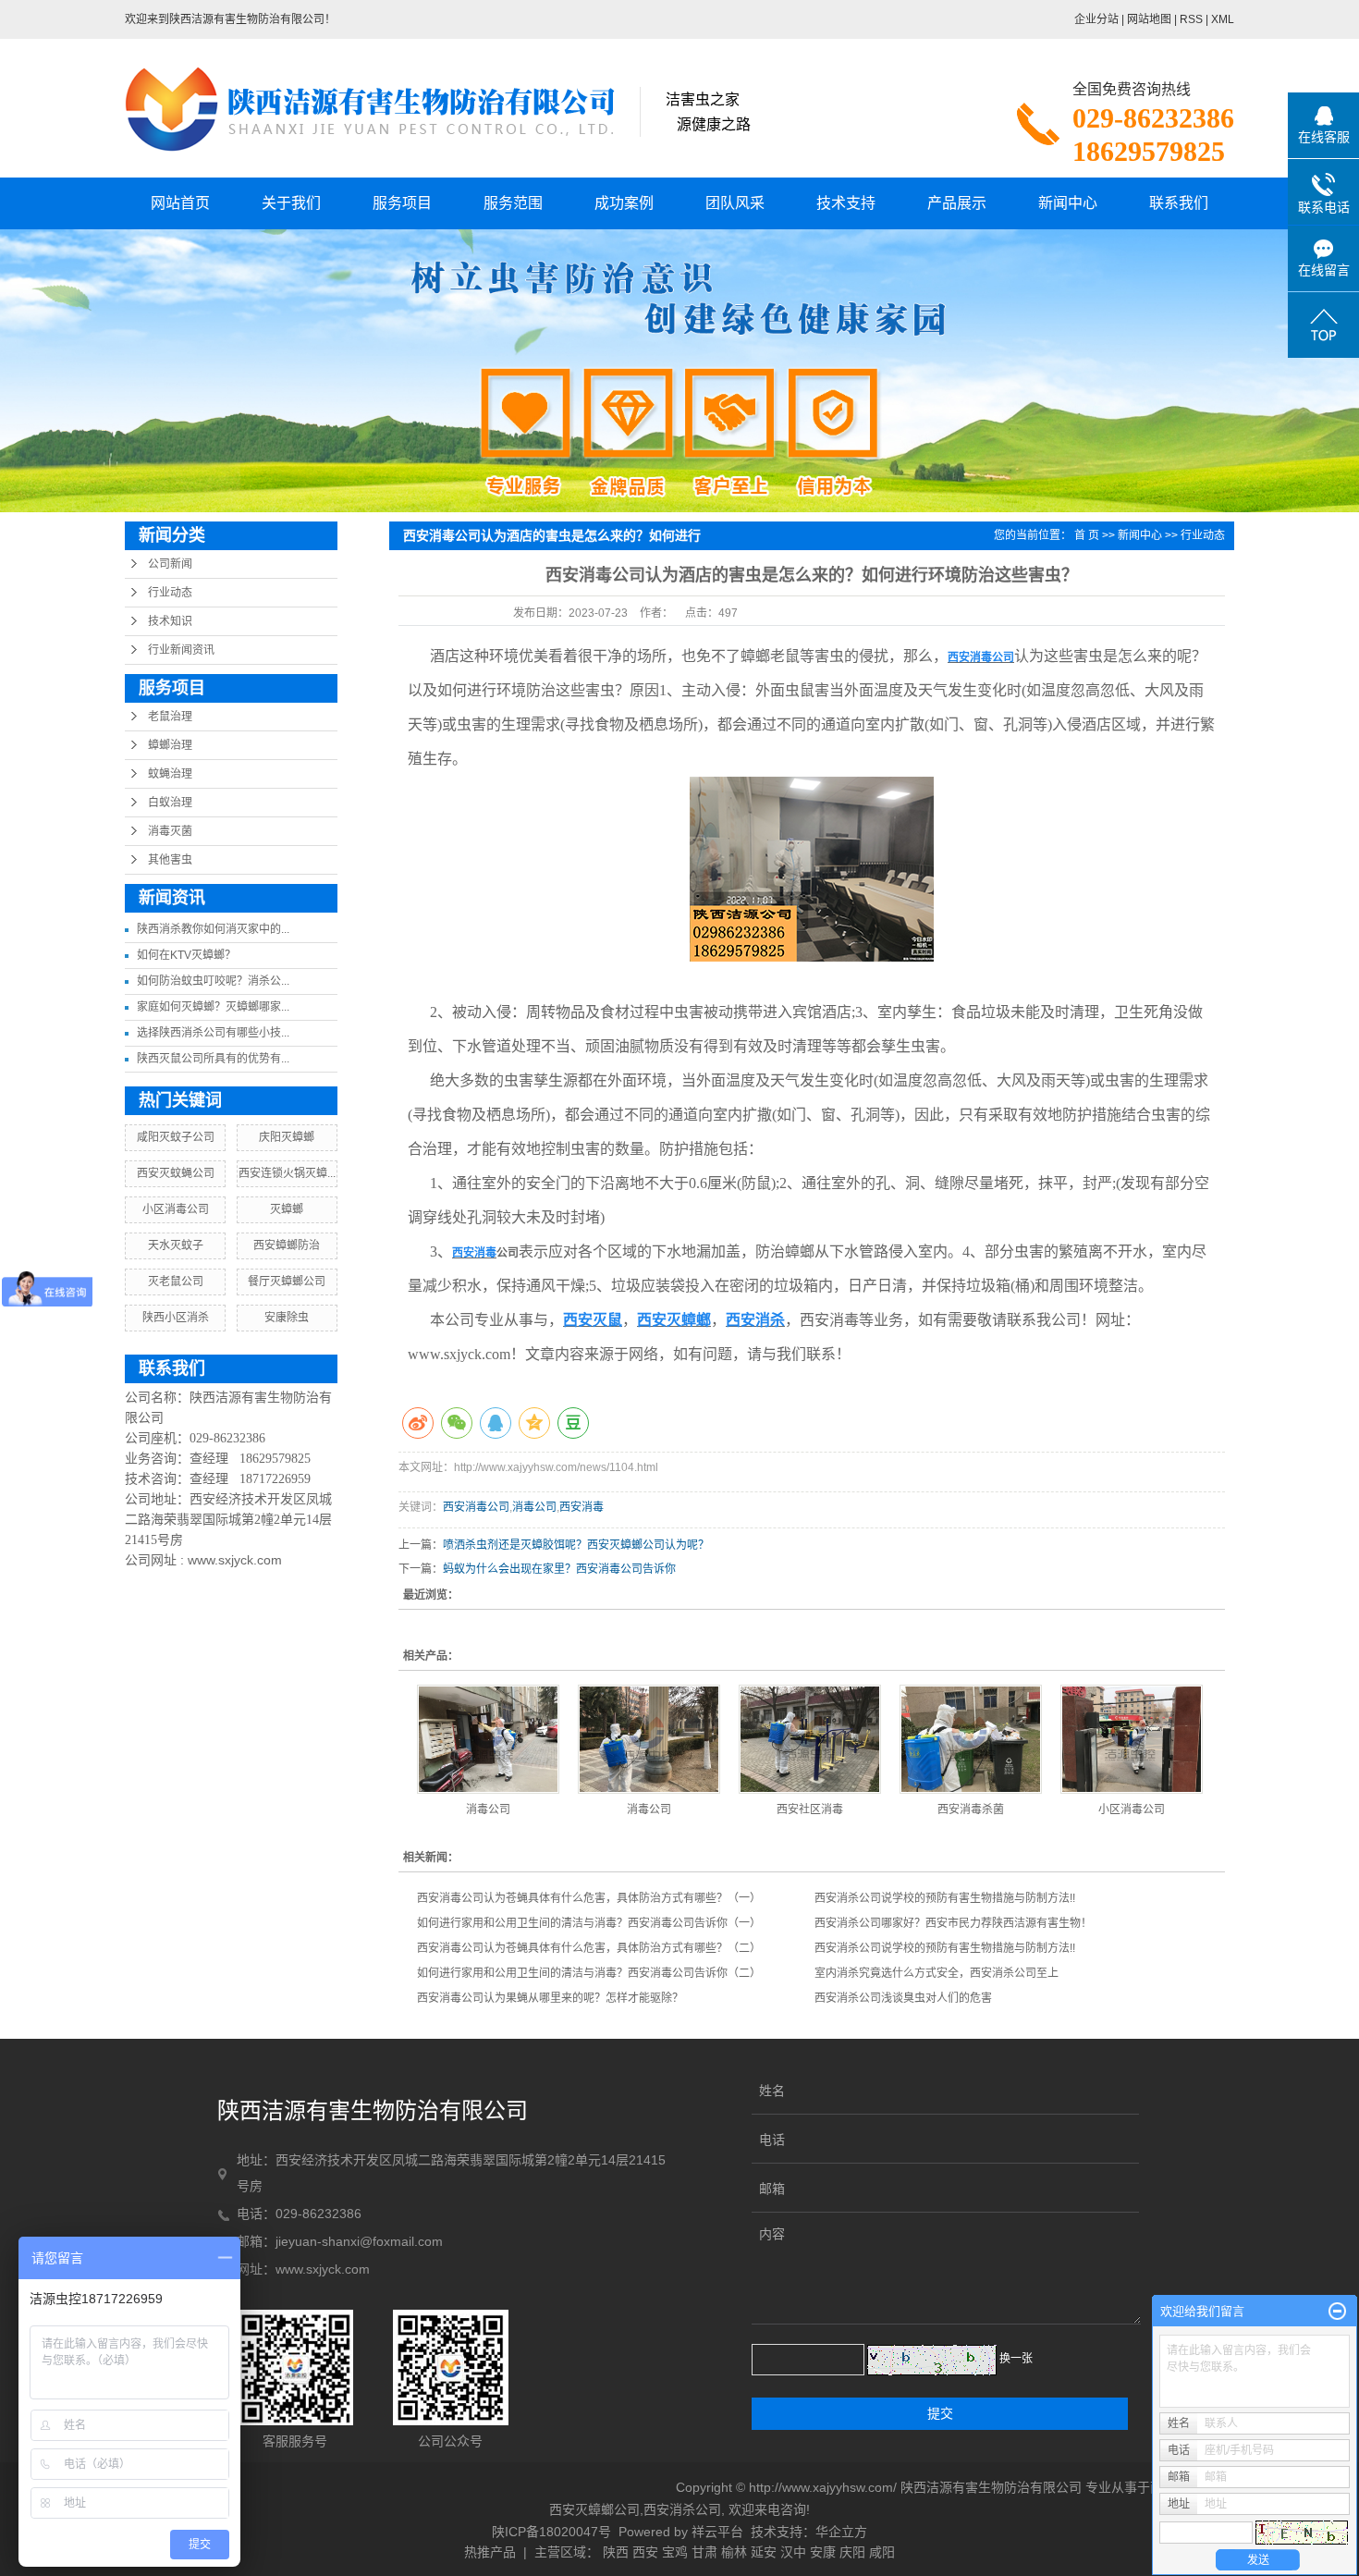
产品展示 (957, 203)
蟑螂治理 (170, 745)
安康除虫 (287, 1318)
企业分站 (1096, 19)
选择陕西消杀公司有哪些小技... (213, 1033)
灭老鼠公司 (176, 1282)
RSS (1191, 19)
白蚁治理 (170, 803)
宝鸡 (675, 2552)
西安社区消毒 (810, 1809)
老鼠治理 (170, 717)
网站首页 (180, 203)
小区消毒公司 (176, 1209)
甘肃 (704, 2552)
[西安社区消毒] (810, 1739)
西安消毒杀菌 (971, 1809)
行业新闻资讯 (181, 650)
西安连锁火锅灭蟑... (287, 1173)
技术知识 (170, 621)
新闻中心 (1068, 203)
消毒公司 (534, 1507)
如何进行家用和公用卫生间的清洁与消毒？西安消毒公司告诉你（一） (589, 1923)
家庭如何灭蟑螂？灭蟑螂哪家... (213, 1007)
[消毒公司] (488, 1739)
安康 (823, 2552)
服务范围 (513, 203)
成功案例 (624, 203)
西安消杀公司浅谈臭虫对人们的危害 (903, 1998)
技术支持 (846, 203)
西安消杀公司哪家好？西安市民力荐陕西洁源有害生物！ (953, 1923)
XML (1223, 19)
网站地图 (1149, 19)
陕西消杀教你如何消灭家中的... (213, 929)
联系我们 (1179, 203)
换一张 (1016, 2359)
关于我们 (291, 203)
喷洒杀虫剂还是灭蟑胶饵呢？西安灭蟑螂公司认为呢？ (576, 1545)
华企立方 (841, 2532)
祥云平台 (717, 2532)
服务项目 (402, 203)
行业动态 (170, 593)
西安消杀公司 (682, 2509)
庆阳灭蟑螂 (287, 1137)
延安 (764, 2552)
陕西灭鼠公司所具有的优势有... (213, 1059)
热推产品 (490, 2552)
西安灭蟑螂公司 (594, 2509)
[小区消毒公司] (1132, 1739)
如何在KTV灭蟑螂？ (186, 955)
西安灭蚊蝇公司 (176, 1173)
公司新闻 (170, 564)
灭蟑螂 (287, 1209)
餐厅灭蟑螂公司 (287, 1282)
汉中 (793, 2552)
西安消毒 (582, 1507)
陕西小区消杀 (176, 1318)
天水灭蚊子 (176, 1245)
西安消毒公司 (476, 1507)
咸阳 (882, 2552)
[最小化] (1337, 2312)
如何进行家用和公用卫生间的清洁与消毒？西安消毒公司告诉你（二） (589, 1973)
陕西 (616, 2552)
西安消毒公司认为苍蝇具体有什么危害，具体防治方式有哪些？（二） (589, 1948)
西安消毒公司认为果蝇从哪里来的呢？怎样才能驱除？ (550, 1998)
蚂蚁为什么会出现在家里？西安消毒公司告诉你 (559, 1569)
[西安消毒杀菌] (971, 1739)
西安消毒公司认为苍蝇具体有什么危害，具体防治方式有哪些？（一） (589, 1898)
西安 (645, 2552)
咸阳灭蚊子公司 (176, 1137)
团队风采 (735, 203)
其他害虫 (170, 860)
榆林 (734, 2552)
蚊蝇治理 (170, 774)
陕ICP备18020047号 (551, 2532)
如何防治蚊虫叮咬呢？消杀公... (213, 981)
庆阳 (852, 2552)
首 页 (1087, 535)
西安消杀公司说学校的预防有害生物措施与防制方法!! (945, 1898)
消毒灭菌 (170, 831)
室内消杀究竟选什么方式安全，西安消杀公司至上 (937, 1973)
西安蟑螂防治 (287, 1245)
